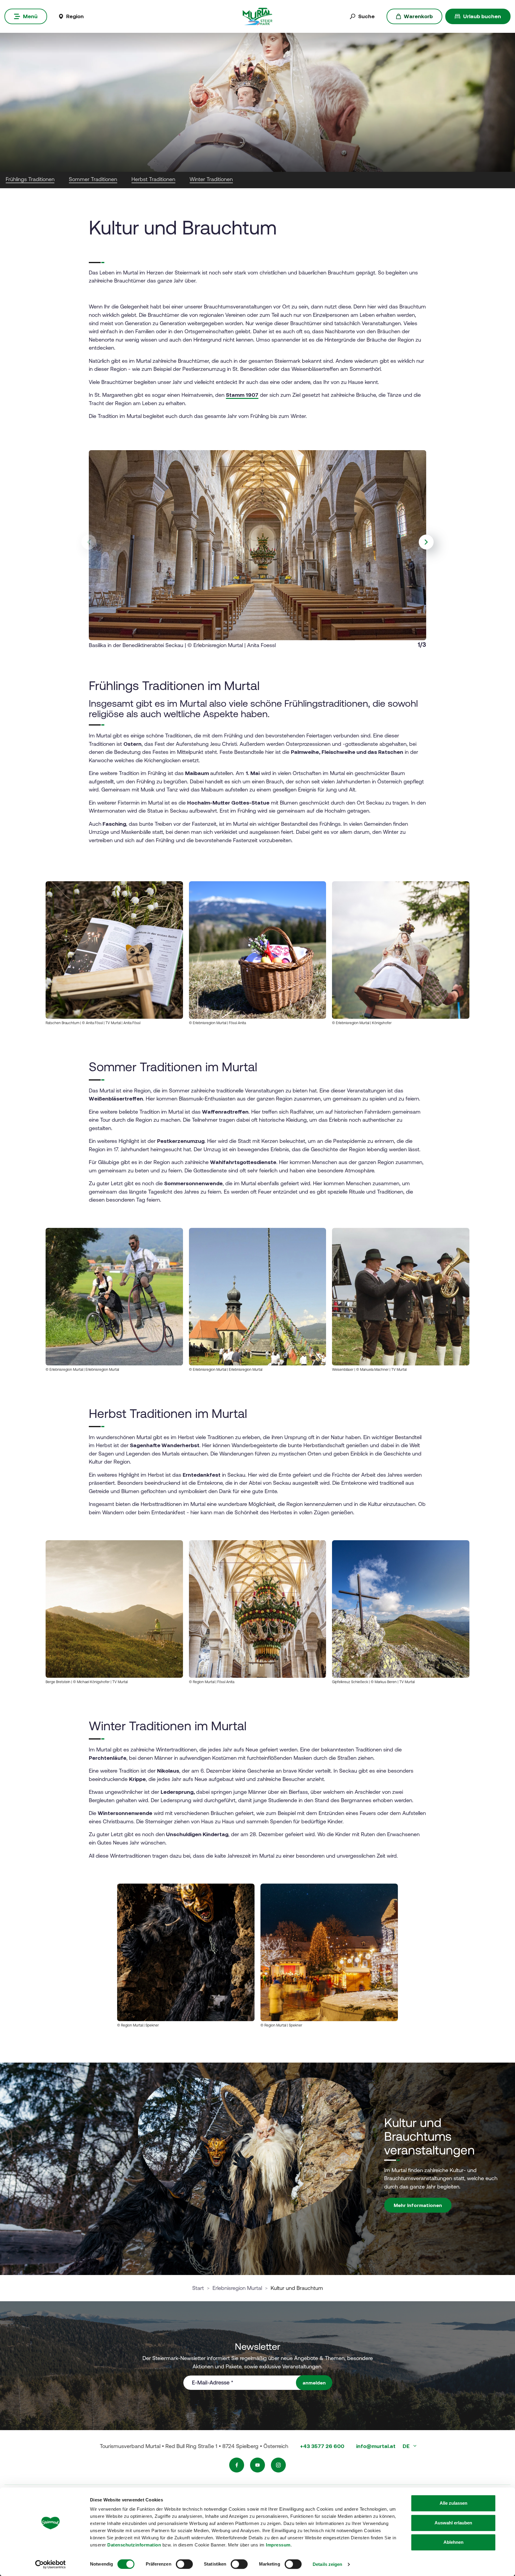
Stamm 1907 (242, 395)
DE (407, 2446)
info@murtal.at (376, 2446)
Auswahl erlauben (453, 2523)
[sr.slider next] (426, 542)
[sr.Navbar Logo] (257, 16)
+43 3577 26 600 (322, 2446)
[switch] (184, 2564)
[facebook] (237, 2465)
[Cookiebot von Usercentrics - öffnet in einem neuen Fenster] (51, 2564)
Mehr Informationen (418, 2205)
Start (198, 2288)
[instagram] (278, 2465)
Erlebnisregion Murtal (237, 2288)
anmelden (314, 2383)
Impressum (278, 2545)
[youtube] (257, 2465)
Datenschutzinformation (134, 2545)
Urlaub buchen (482, 16)
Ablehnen (453, 2542)
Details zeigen (327, 2564)
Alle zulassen (453, 2503)
